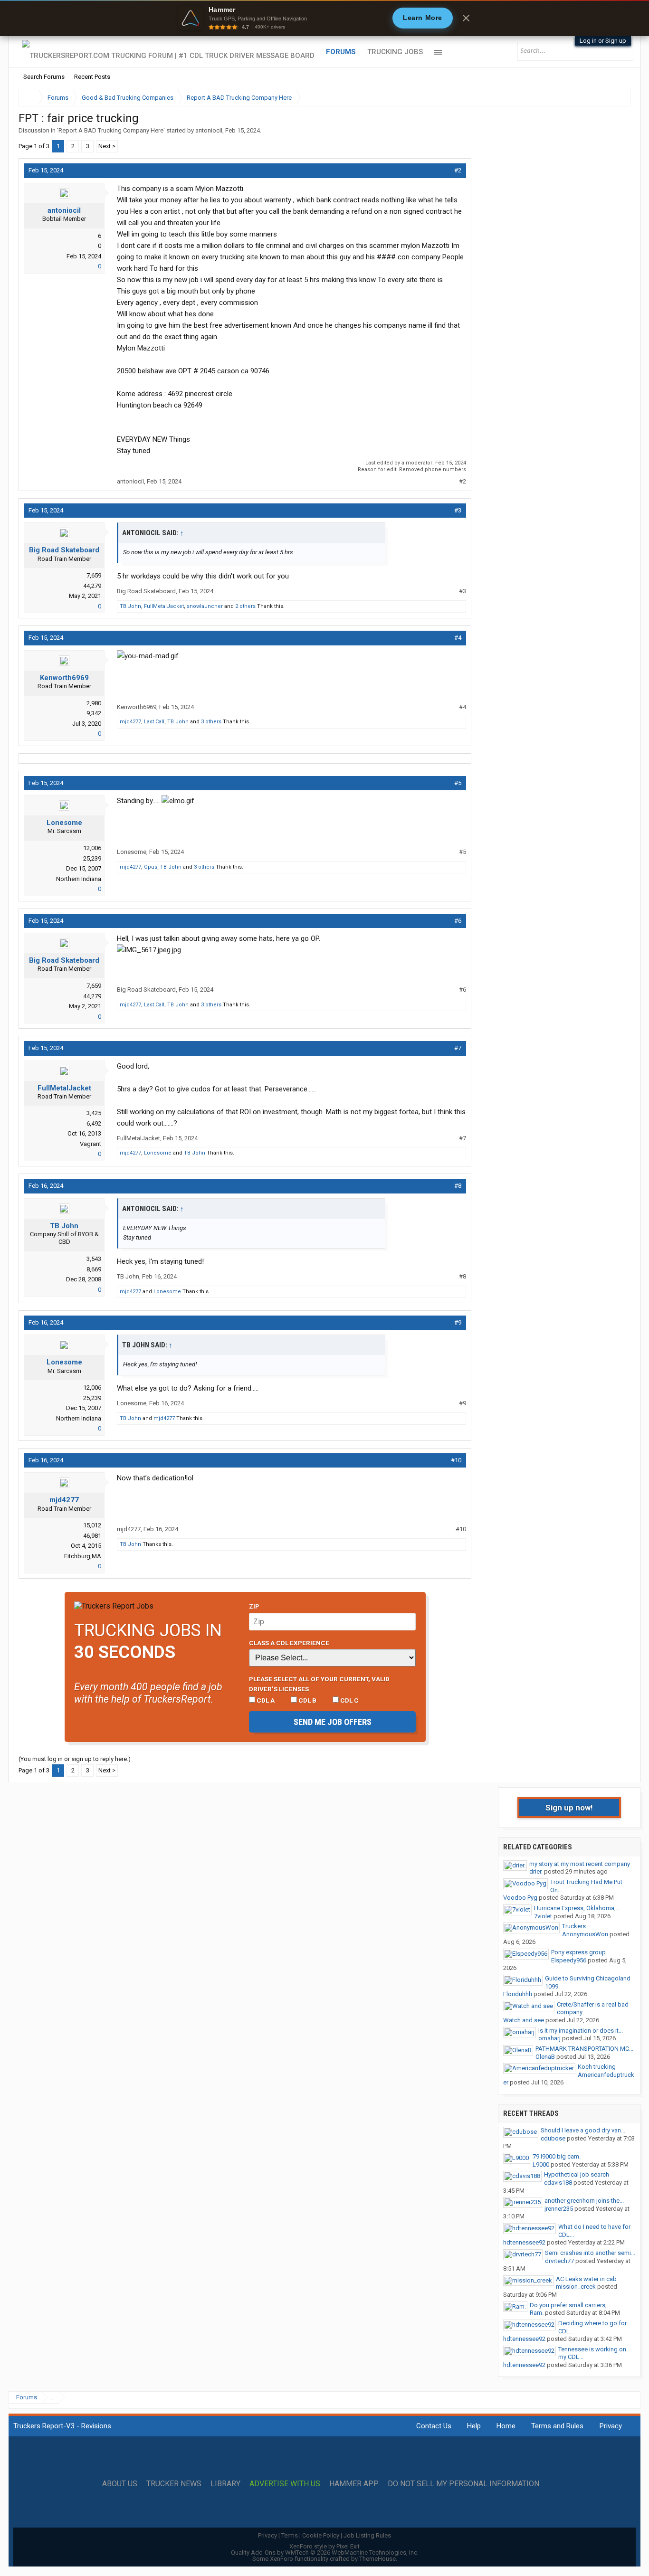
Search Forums (44, 77)
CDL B (307, 1700)
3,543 (94, 1259)
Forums (341, 52)
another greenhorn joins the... (584, 2201)
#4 (458, 638)
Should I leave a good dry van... (583, 2130)
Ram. (537, 2313)
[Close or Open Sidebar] (606, 98)
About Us (120, 2484)
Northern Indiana (79, 879)
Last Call (154, 722)
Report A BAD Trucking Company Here (111, 130)
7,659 (94, 575)
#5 (458, 783)
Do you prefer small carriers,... (570, 2305)
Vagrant (91, 1144)
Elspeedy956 (569, 1960)
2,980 (94, 703)
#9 (458, 1322)
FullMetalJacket (164, 606)
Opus (151, 867)
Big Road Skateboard (64, 550)
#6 (458, 921)
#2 (458, 170)
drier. (536, 1871)
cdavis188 (558, 2183)
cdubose (553, 2138)
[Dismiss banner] (466, 18)
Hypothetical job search (577, 2174)
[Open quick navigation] (617, 98)
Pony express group (578, 1952)
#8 (458, 1186)
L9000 (541, 2164)
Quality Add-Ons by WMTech (325, 2552)
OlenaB (545, 2057)
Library (225, 2484)
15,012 (92, 1525)
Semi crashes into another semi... (590, 2253)
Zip (254, 1606)
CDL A (265, 1700)
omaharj (549, 2038)
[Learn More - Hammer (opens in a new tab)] (324, 18)
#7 (458, 1048)
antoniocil (209, 130)
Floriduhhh (518, 1994)
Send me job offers (333, 1722)
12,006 (92, 848)
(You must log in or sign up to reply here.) (75, 1759)
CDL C (349, 1700)
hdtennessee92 (524, 2242)
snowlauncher (205, 606)
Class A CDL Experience (289, 1643)
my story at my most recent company (580, 1864)
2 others (245, 606)
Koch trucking (597, 2067)
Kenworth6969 (64, 678)
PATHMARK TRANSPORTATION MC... (584, 2049)
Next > (107, 146)
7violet (543, 1916)
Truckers (574, 1926)
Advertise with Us (285, 2484)
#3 (458, 510)
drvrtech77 (559, 2261)
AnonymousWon (585, 1934)
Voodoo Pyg (520, 1898)
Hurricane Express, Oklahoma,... (577, 1908)
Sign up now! (569, 1808)
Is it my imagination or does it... (581, 2031)
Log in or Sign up (603, 41)
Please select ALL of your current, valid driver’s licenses (319, 1684)
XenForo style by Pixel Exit (324, 2546)
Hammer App (354, 2484)
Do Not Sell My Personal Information (463, 2484)
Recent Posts (92, 77)
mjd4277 (130, 722)
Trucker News (174, 2484)
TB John (130, 606)
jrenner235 (559, 2209)
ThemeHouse (377, 2559)
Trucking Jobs (395, 52)
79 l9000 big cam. (557, 2156)
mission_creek (576, 2287)
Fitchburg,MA (83, 1556)
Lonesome (64, 823)
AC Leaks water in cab (586, 2279)
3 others (211, 722)
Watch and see (524, 2020)
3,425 (94, 1113)
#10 (456, 1460)
